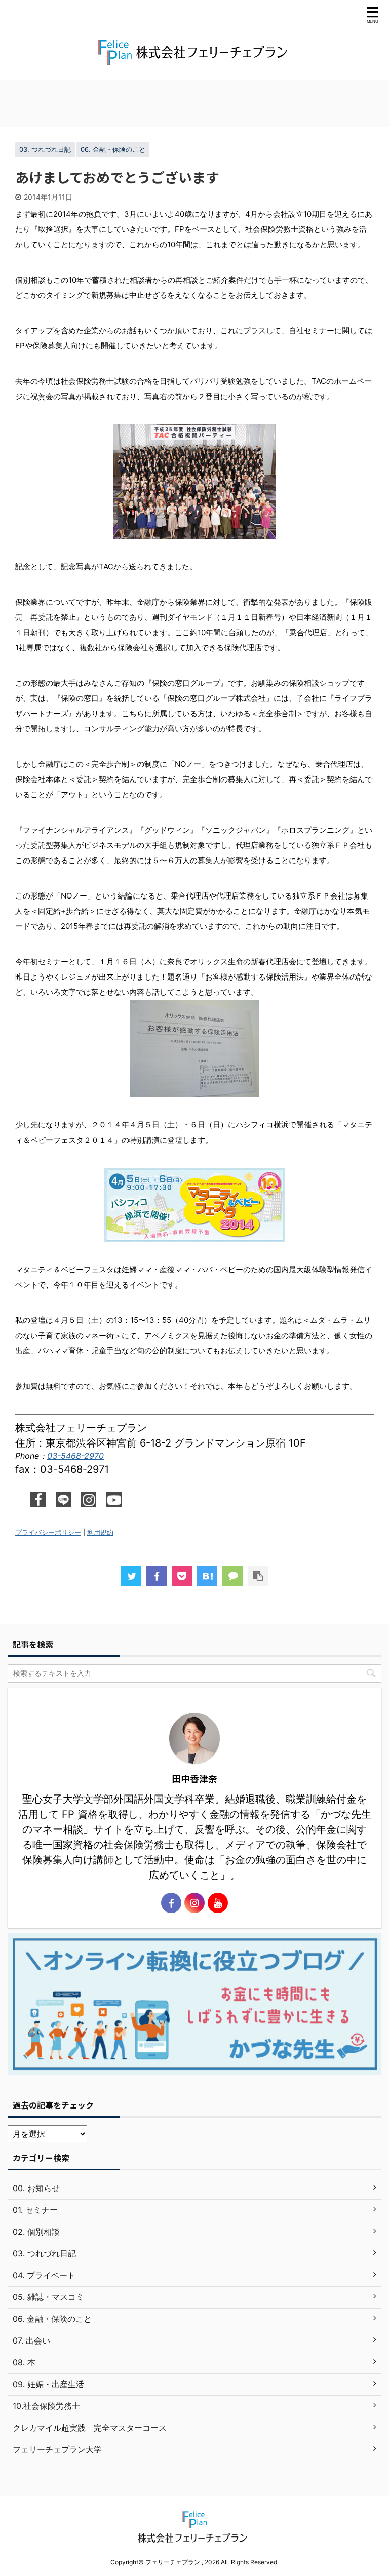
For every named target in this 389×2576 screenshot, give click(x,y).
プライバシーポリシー (48, 1532)
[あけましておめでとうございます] (207, 1576)
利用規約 (100, 1532)
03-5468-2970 (75, 1456)
